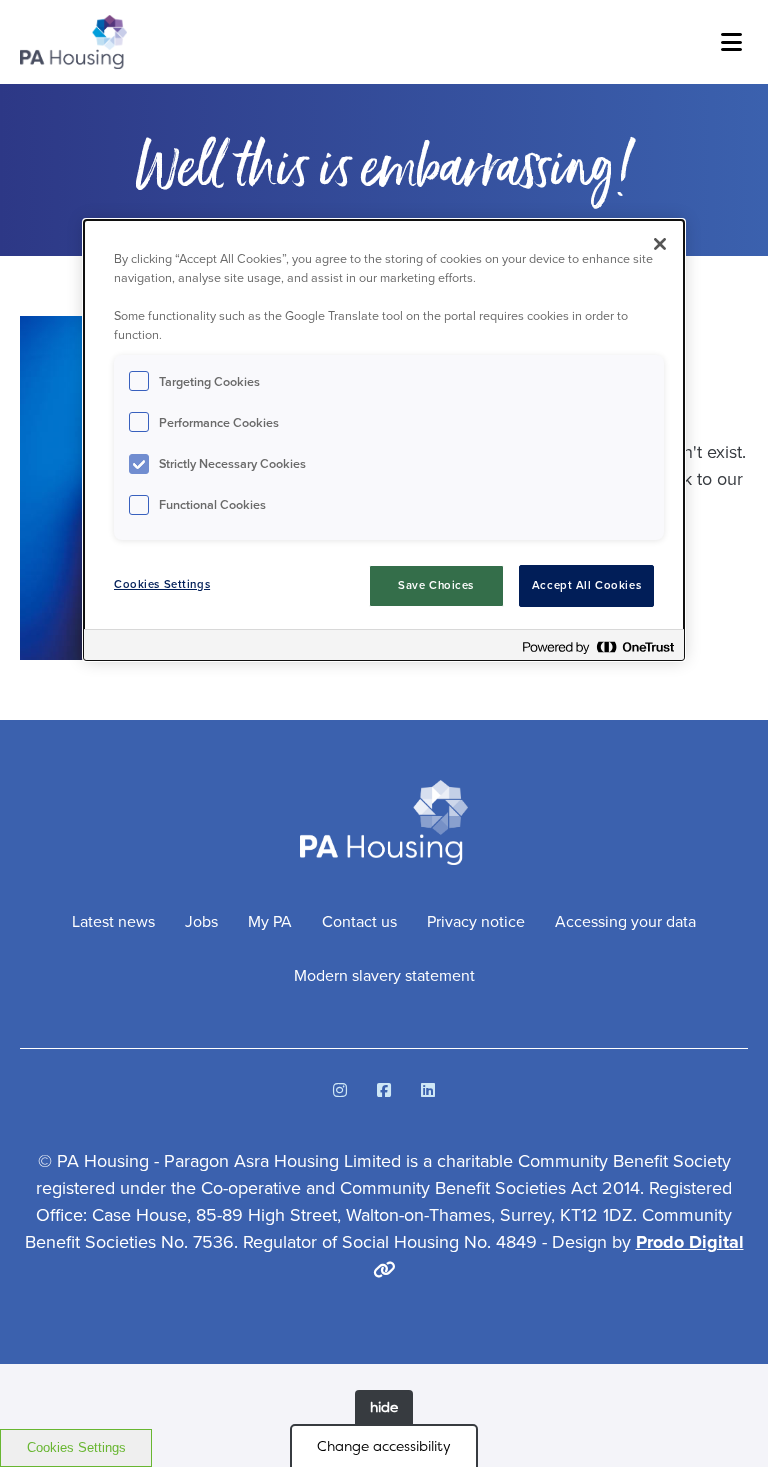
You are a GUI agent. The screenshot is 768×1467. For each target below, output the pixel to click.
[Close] (660, 244)
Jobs (201, 921)
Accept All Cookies (586, 585)
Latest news (113, 921)
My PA (270, 921)
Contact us (359, 921)
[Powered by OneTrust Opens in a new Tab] (598, 647)
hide (384, 1407)
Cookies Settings (76, 1447)
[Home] (73, 42)
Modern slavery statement (384, 975)
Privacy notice (476, 921)
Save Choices (436, 585)
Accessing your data (625, 921)
